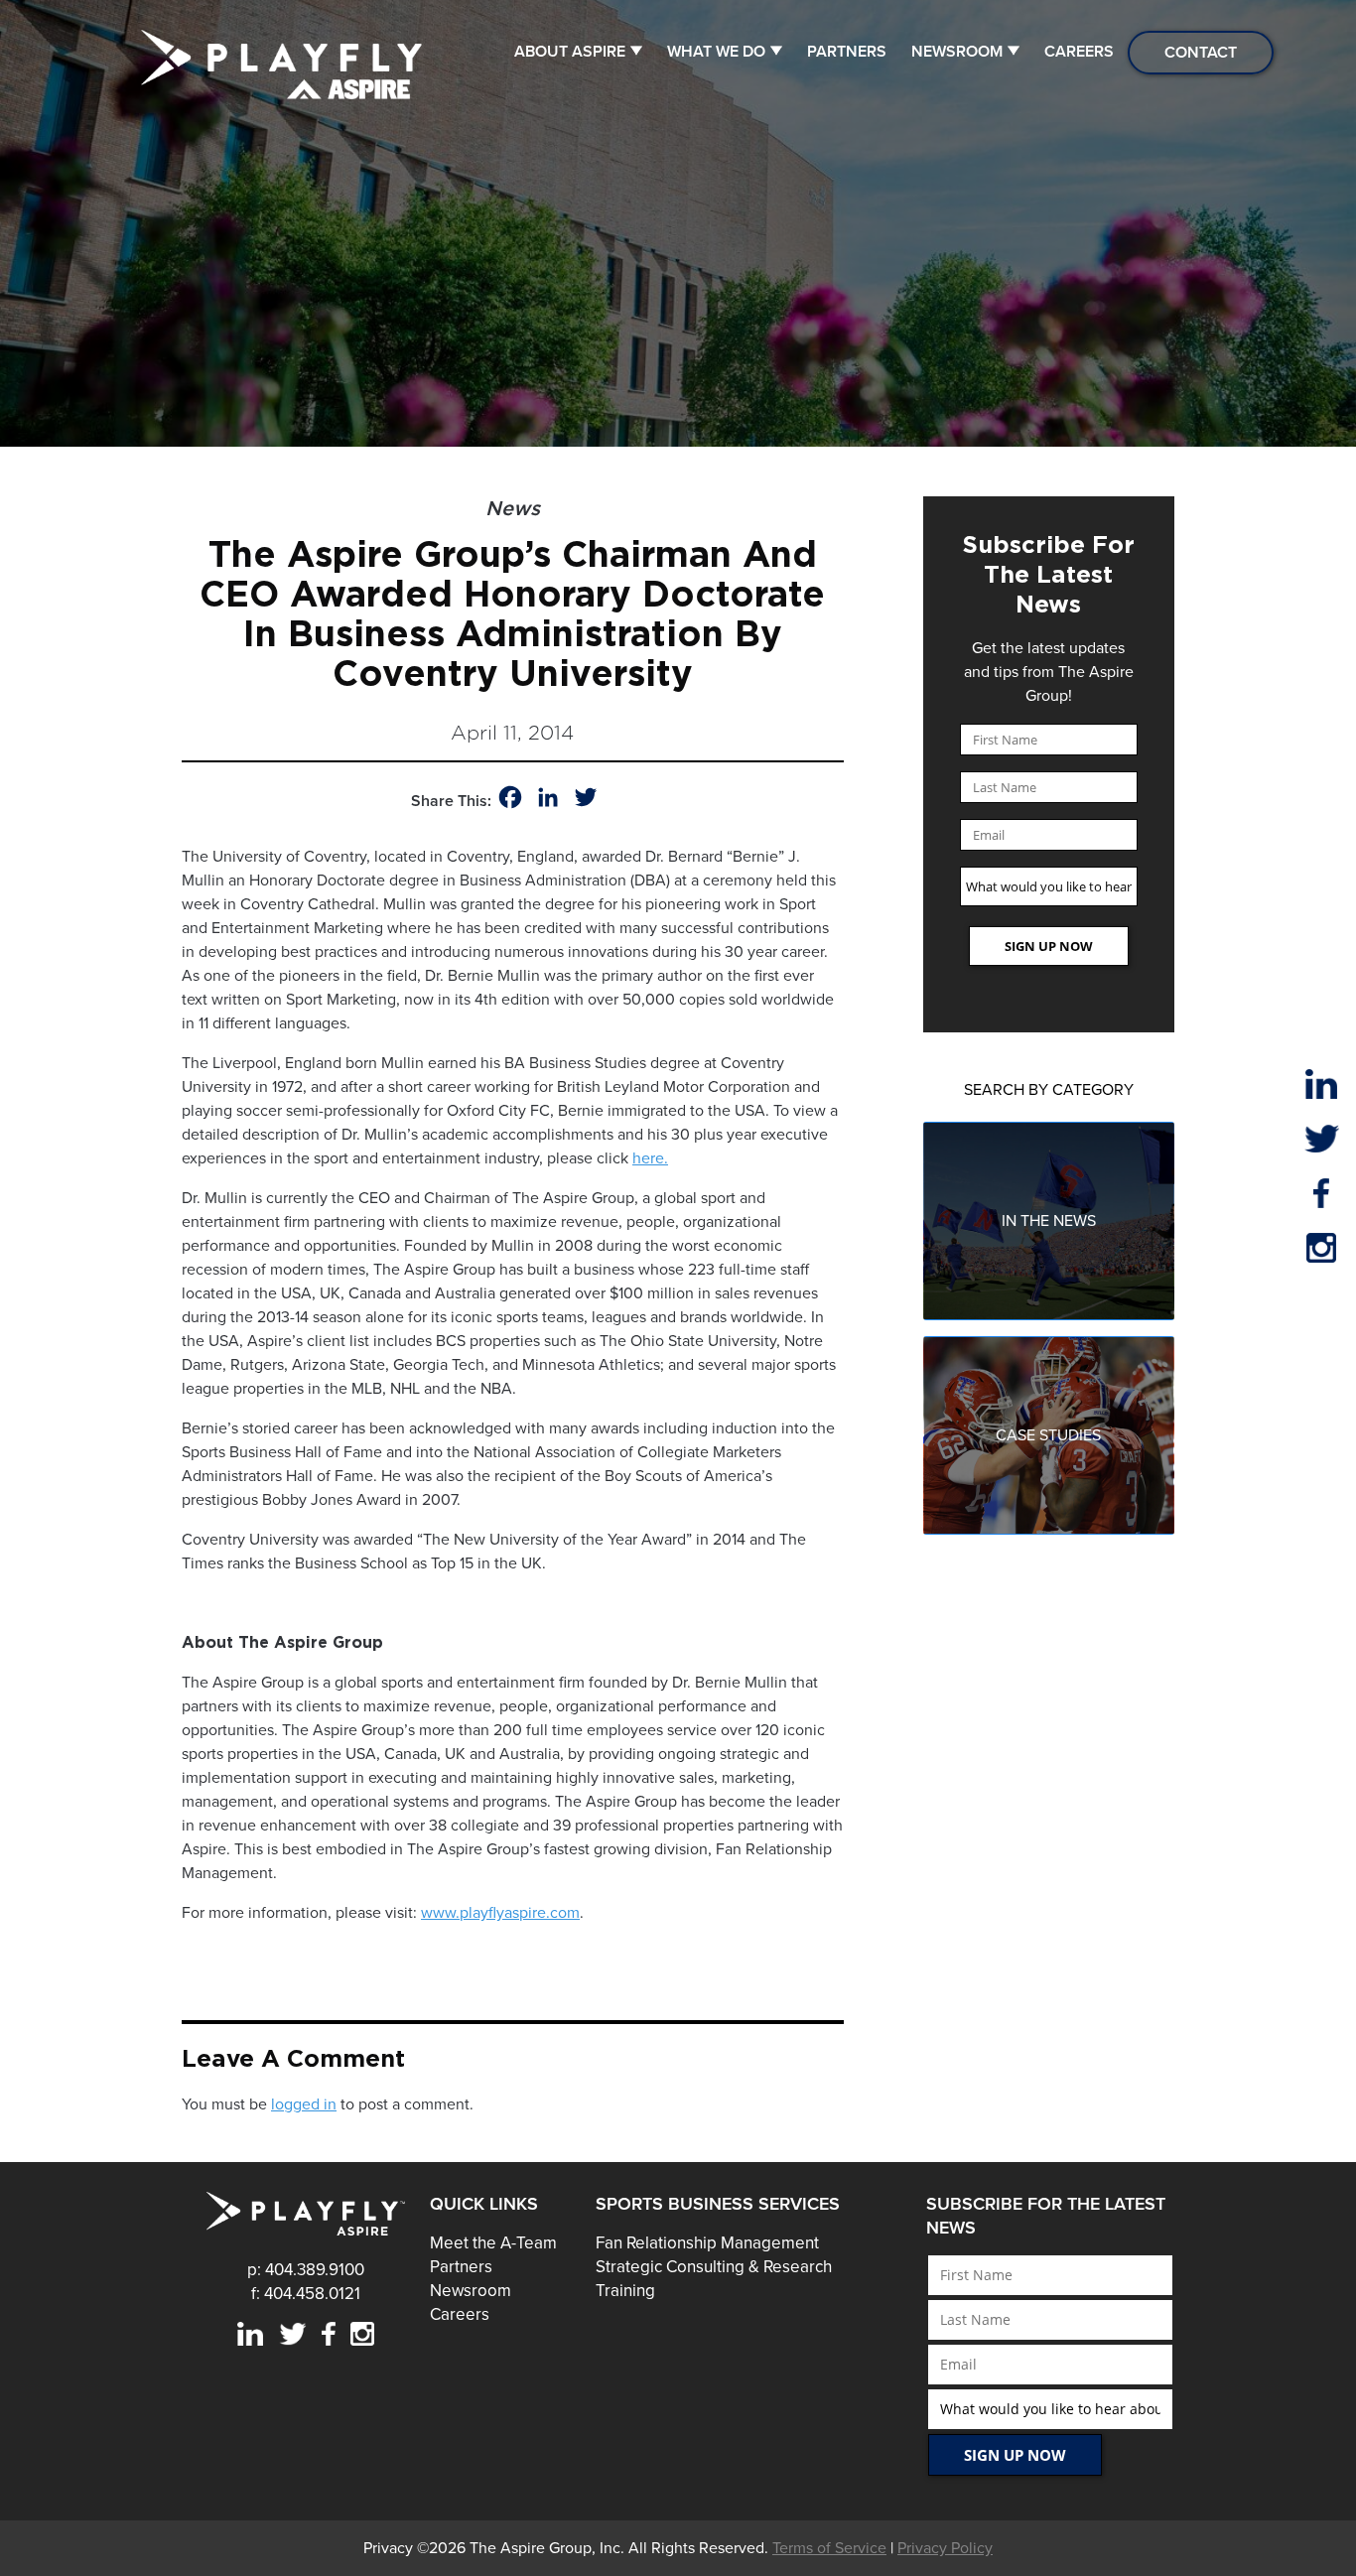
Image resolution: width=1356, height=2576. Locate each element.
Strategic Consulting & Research (714, 2267)
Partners (847, 52)
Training (625, 2291)
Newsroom (957, 52)
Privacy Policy (945, 2548)
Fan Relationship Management (707, 2243)
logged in (304, 2104)
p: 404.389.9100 (306, 2270)
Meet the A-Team (493, 2243)
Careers (1079, 52)
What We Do (716, 52)
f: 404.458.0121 (306, 2294)
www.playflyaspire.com (500, 1913)
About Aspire (570, 52)
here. (650, 1158)
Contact (1201, 53)
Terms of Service (829, 2548)
